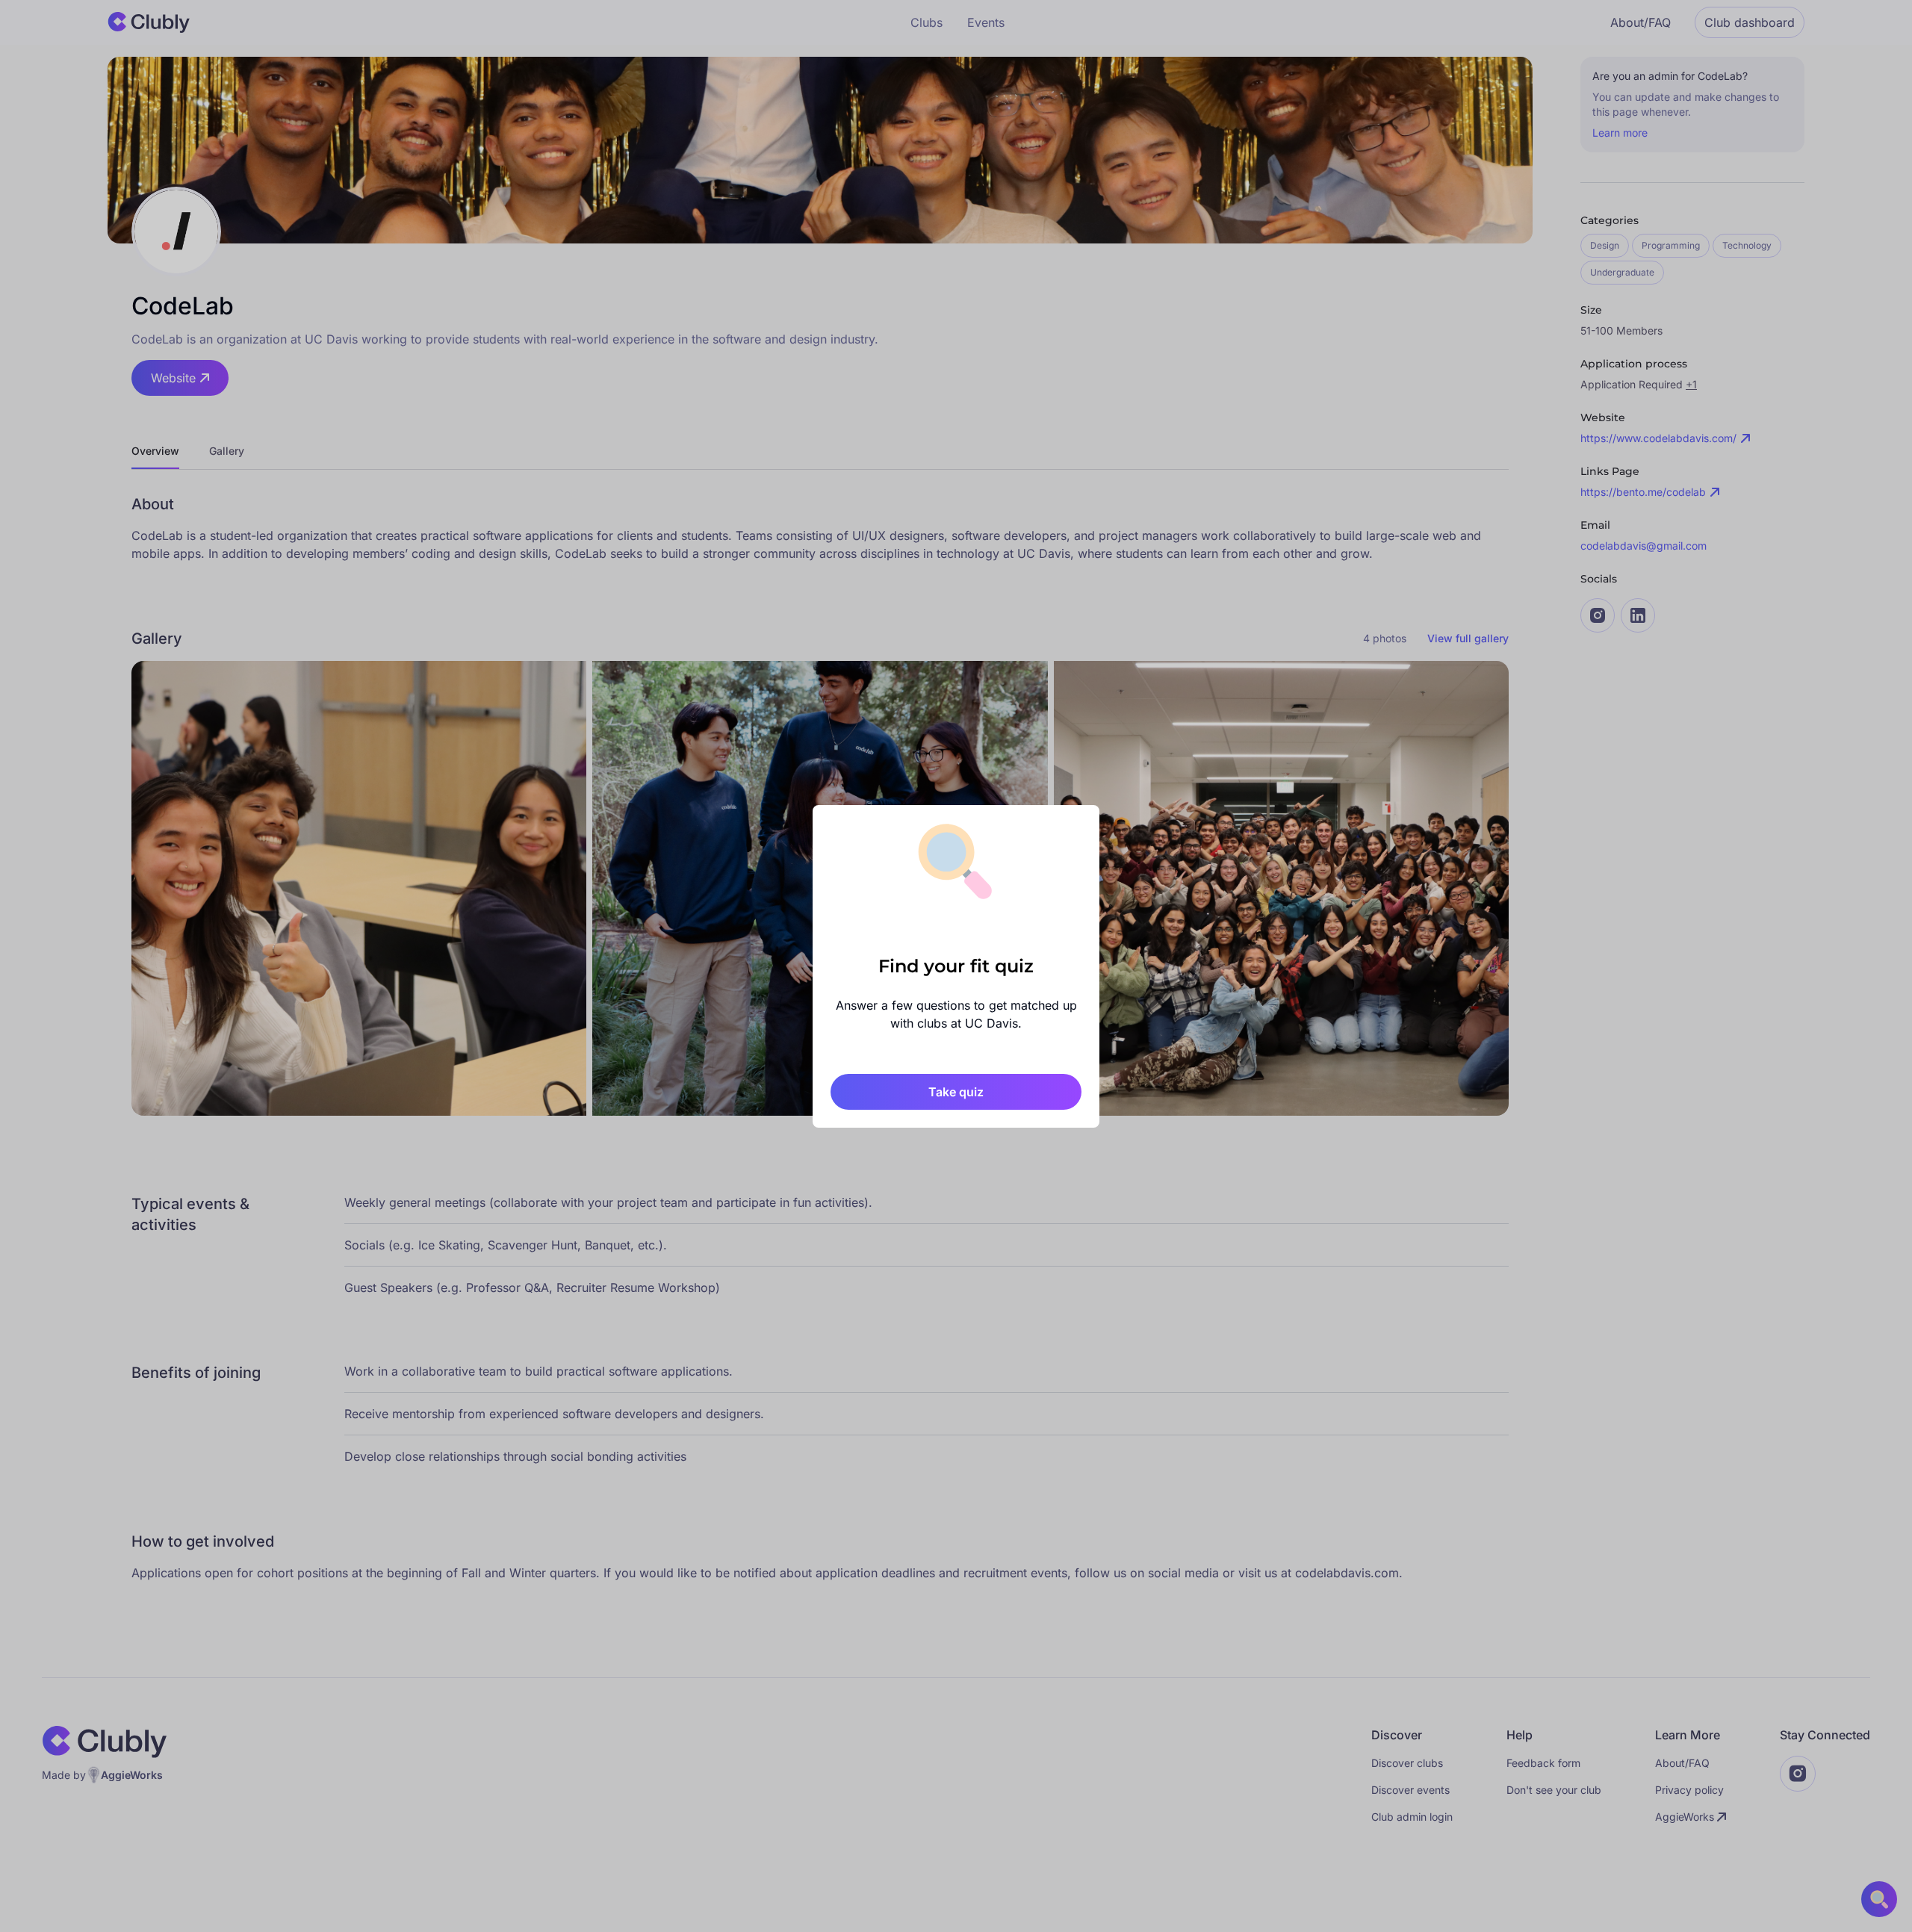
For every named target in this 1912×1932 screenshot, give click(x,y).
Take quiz (956, 1092)
